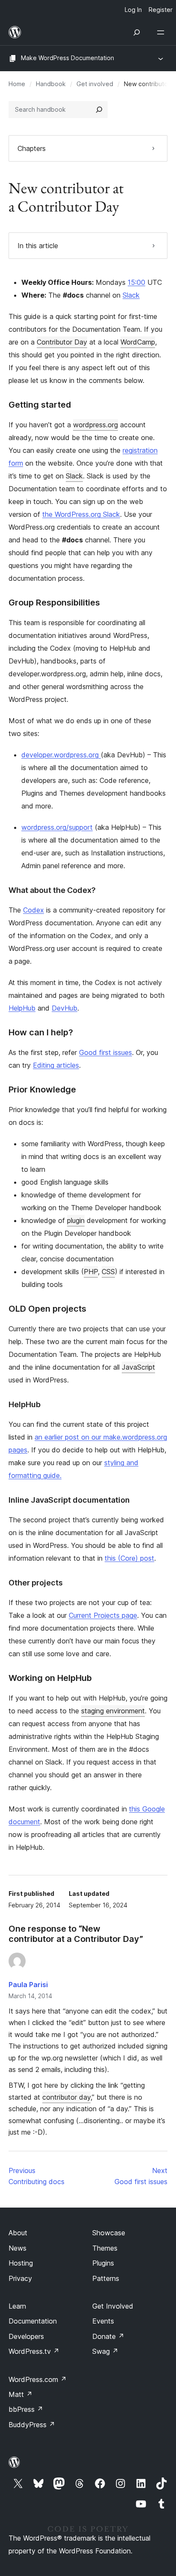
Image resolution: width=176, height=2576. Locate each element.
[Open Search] (137, 32)
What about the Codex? (52, 890)
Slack (131, 295)
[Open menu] (162, 32)
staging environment (113, 1711)
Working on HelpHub (50, 1678)
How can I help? (41, 1032)
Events (103, 2321)
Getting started (40, 405)
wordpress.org (95, 425)
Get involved (95, 84)
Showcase (109, 2233)
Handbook (51, 84)
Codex (34, 910)
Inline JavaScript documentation (69, 1500)
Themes (105, 2248)
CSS (108, 1272)
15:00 (136, 282)
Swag (105, 2351)
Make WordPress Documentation (67, 58)
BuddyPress (32, 2425)
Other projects (36, 1583)
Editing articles (56, 1065)
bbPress (26, 2409)
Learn (17, 2306)
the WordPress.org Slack (81, 514)
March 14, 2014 (30, 1996)
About (18, 2233)
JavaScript (138, 1367)
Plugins (103, 2263)
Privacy (20, 2278)
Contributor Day (62, 342)
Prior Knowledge (42, 1090)
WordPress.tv (34, 2351)
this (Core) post (129, 1558)
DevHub (65, 1008)
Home (17, 84)
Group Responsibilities (54, 603)
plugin (76, 1220)
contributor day (66, 2097)
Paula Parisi (28, 1985)
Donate (108, 2336)
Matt (21, 2394)
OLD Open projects (47, 1309)
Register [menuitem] (161, 10)
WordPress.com (38, 2379)
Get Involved (113, 2306)
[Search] (99, 110)
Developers (26, 2336)
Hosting (21, 2263)
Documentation (33, 2321)
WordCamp (138, 342)
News (18, 2248)
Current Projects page (103, 1615)
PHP (91, 1272)
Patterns (106, 2278)
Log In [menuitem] (133, 10)
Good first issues (106, 1052)
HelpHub (22, 1008)
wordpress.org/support (57, 827)
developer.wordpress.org (61, 755)
